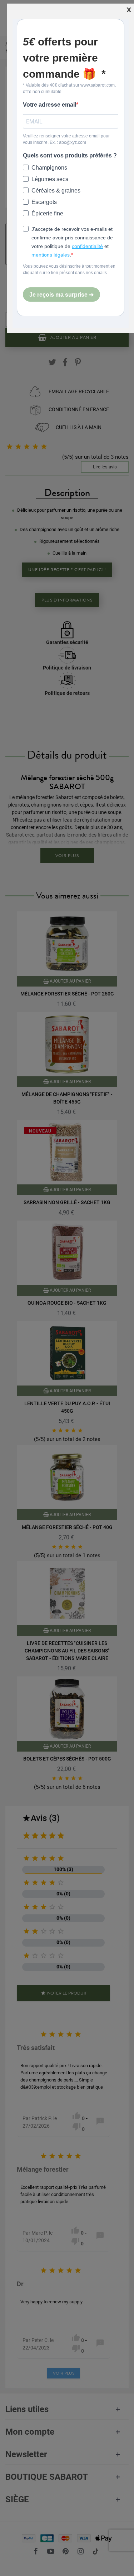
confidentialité (87, 246)
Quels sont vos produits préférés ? (70, 155)
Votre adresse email (49, 105)
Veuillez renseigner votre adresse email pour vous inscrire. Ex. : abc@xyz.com (66, 139)
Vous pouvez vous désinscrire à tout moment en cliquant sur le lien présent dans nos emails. (69, 269)
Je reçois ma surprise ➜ (61, 295)
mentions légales (51, 255)
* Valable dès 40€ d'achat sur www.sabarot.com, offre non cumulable (69, 88)
